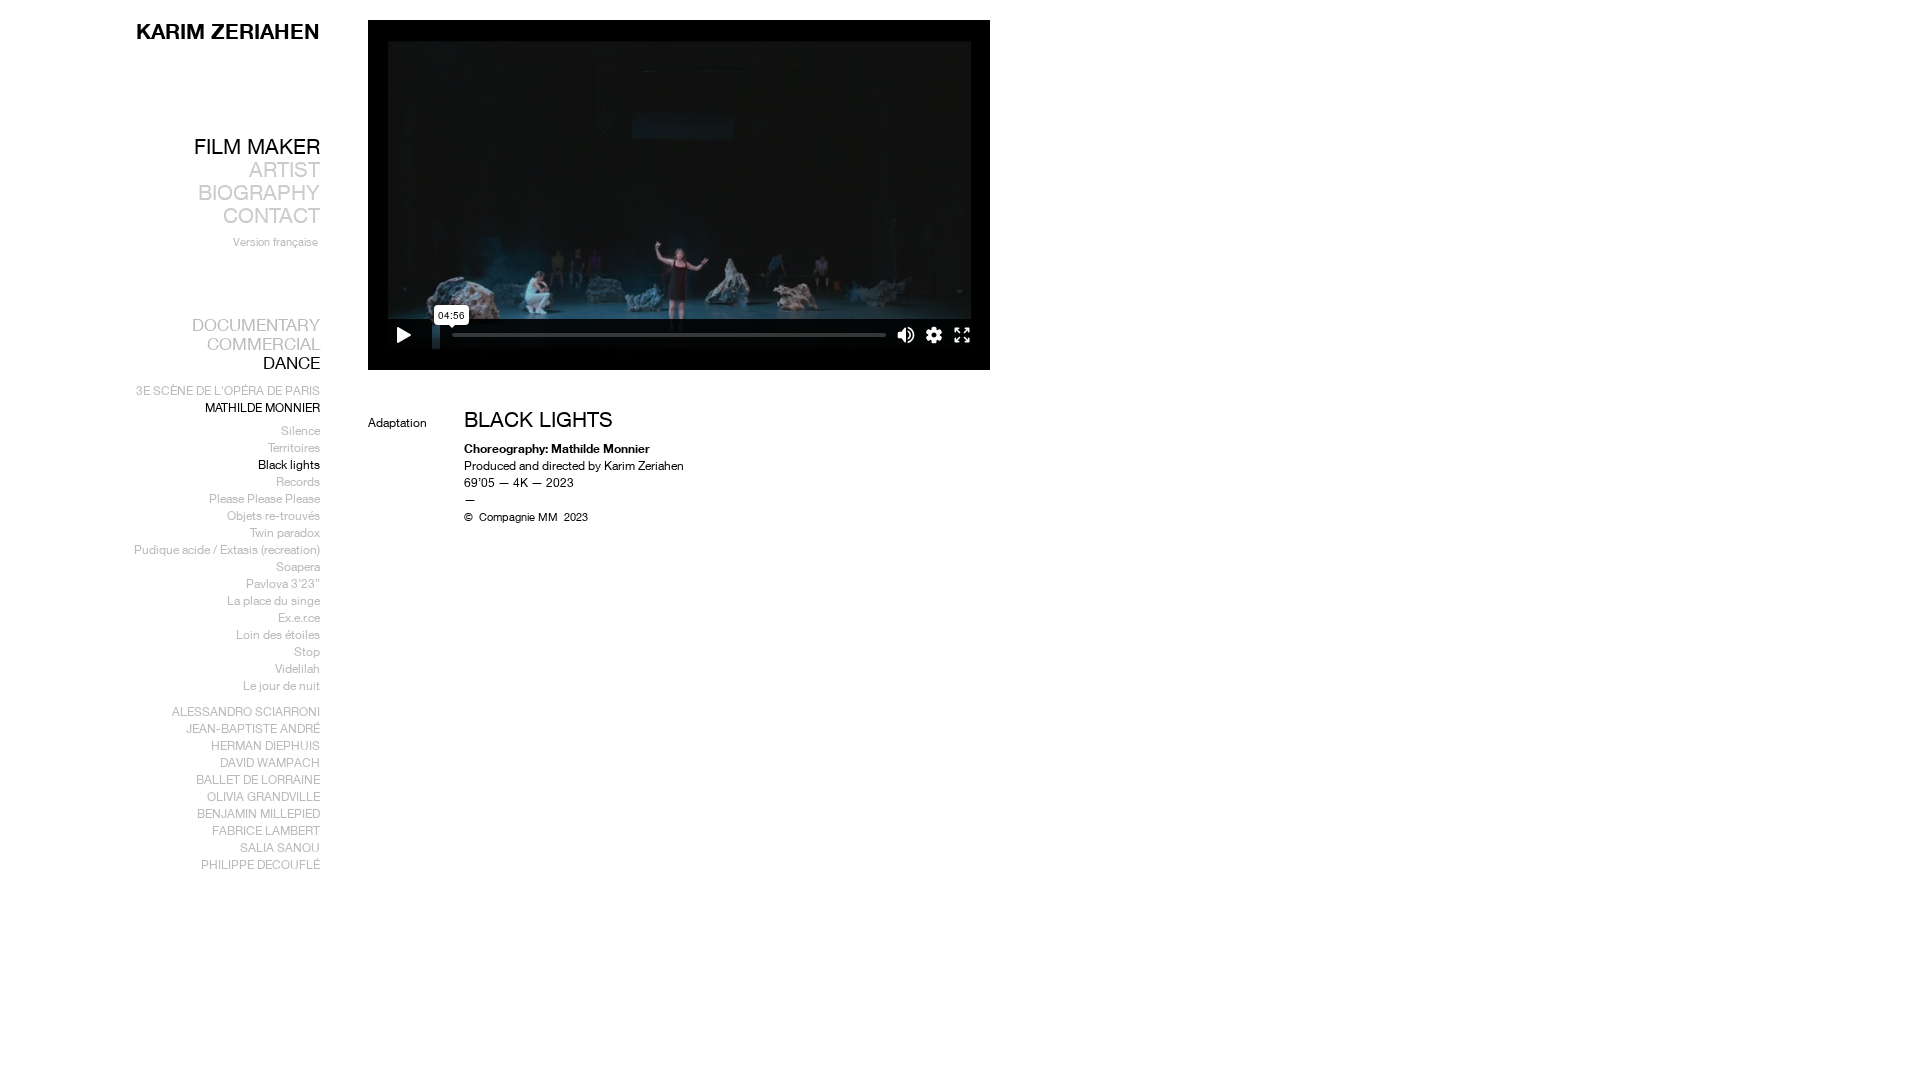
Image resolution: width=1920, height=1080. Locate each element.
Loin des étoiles (278, 634)
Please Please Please (264, 498)
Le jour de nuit (281, 685)
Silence (300, 430)
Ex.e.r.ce (299, 617)
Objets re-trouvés (273, 515)
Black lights (289, 464)
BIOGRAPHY (259, 192)
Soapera (298, 566)
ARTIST (284, 169)
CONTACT (271, 215)
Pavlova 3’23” (283, 583)
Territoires (294, 447)
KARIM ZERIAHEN (228, 31)
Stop (307, 651)
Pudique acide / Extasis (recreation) (227, 549)
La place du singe (273, 600)
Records (298, 481)
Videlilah (297, 668)
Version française (275, 241)
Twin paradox (285, 532)
